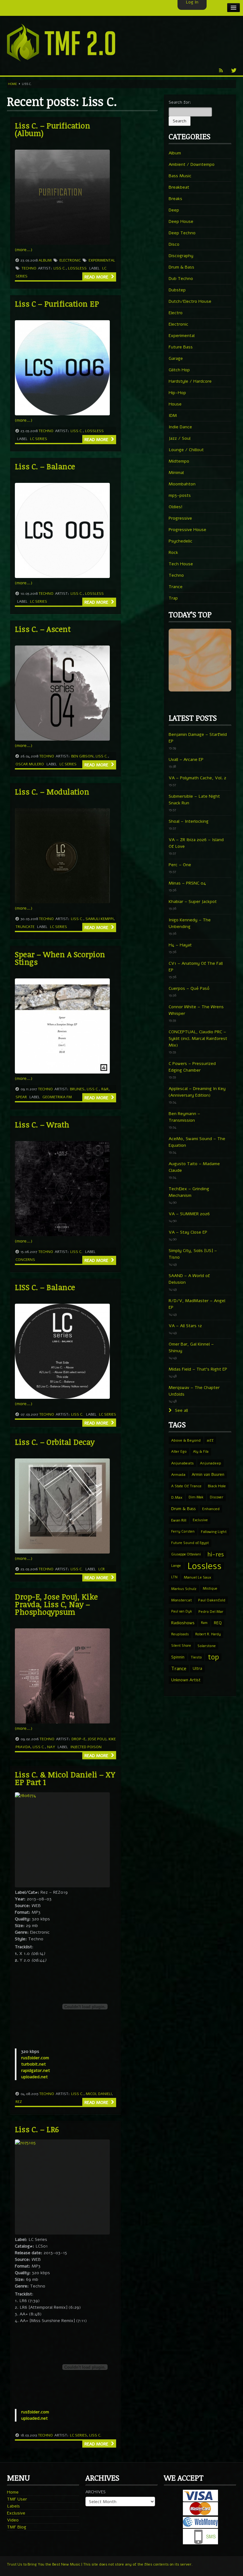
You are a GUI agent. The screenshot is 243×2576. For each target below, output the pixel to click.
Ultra (197, 1668)
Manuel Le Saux (197, 1577)
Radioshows (183, 1623)
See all (181, 1410)
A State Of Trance (186, 1486)
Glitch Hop (179, 370)
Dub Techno (181, 279)
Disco (174, 244)
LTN (174, 1577)
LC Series (39, 439)
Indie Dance (180, 427)
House (175, 404)
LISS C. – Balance (45, 1287)
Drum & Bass (181, 267)
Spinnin (178, 1657)
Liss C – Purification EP (57, 304)
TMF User (17, 2499)
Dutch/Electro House (190, 301)
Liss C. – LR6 (37, 2129)
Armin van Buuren (208, 1474)
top (213, 1657)
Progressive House (187, 530)
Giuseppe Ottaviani (186, 1554)
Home (12, 84)
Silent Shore (181, 1646)
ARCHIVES (96, 2492)
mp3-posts (180, 495)
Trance (176, 587)
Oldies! (176, 507)
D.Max (177, 1497)
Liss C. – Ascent (43, 629)
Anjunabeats (182, 1463)
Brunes (77, 1089)
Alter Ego (179, 1452)
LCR (102, 1569)
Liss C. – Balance (45, 466)
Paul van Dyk (182, 1611)
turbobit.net (34, 2064)
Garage (176, 358)
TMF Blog (17, 2527)
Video (13, 2520)
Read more (97, 277)
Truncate (25, 927)
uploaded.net (34, 2077)
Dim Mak (196, 1497)
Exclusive (200, 1520)
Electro (176, 313)
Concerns (25, 1260)
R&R (105, 1089)
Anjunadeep (211, 1463)
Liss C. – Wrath (42, 1124)
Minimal (176, 473)
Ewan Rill (179, 1520)
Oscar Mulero (30, 764)
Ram (204, 1623)
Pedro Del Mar (211, 1612)
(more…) (24, 250)
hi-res (215, 1554)
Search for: (180, 102)
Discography (181, 256)
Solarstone (207, 1646)
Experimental (102, 260)
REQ (218, 1623)
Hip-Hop (177, 393)
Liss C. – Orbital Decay (55, 1442)
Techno (29, 268)
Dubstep (177, 290)
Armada (178, 1475)
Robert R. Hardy (208, 1634)
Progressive (180, 518)
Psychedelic (181, 541)
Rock (173, 552)
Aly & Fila (201, 1452)
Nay (51, 1747)
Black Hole (217, 1486)
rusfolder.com (35, 2058)
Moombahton (182, 484)
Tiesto (196, 1657)
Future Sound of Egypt (190, 1543)
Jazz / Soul (180, 438)
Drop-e (78, 1739)
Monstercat (181, 1600)
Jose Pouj (97, 1739)
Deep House (181, 221)
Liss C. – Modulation (52, 792)
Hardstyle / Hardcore (190, 381)
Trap (173, 598)
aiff (210, 1440)
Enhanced (211, 1509)
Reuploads (180, 1634)
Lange (176, 1566)
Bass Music (180, 176)
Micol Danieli (99, 2094)
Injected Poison (86, 1747)
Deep (174, 210)
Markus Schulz (184, 1589)
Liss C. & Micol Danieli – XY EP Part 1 (65, 1778)
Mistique (210, 1589)
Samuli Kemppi (100, 919)
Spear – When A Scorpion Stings (60, 958)
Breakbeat (179, 187)
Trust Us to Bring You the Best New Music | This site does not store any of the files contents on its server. (100, 2564)
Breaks (175, 199)
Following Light (214, 1532)
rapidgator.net (36, 2070)
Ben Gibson (82, 756)
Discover (217, 1497)
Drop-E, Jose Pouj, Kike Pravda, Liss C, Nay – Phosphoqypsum (56, 1604)
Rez (19, 2102)
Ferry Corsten (183, 1531)
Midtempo (179, 461)
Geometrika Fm (57, 1097)
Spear (21, 1097)
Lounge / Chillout (186, 450)
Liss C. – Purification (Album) (53, 129)
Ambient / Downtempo (192, 164)
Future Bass (181, 347)
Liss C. (60, 268)
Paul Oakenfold (212, 1600)
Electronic (70, 260)
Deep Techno (182, 233)
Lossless (77, 268)
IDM (173, 415)
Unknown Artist (186, 1680)
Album (45, 260)
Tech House (181, 564)
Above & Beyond (186, 1440)
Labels (13, 2506)
